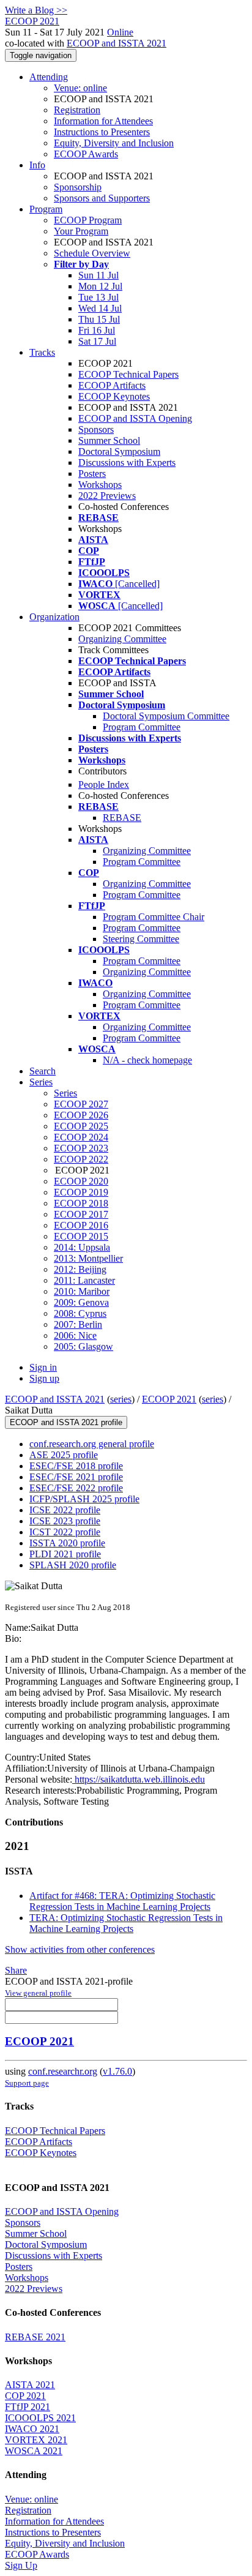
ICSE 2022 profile (65, 1510)
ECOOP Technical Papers (128, 374)
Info (37, 165)
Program (46, 209)
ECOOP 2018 (81, 1203)
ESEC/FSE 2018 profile (76, 1466)
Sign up (44, 1378)
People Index (104, 784)
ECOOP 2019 (81, 1192)
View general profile (38, 1993)
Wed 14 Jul (100, 308)
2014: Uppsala (82, 1247)
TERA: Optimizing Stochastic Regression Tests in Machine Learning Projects (126, 1923)
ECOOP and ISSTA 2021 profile (66, 1422)
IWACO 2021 (32, 2429)
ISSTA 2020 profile (67, 1543)
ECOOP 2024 (81, 1137)
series (121, 1399)
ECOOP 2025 (81, 1126)
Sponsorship (78, 187)
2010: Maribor (82, 1291)
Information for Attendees (103, 121)
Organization (54, 617)
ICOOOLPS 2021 (40, 2418)
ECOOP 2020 (81, 1181)
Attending (49, 77)
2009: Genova (81, 1302)
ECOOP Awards (86, 154)
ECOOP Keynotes (114, 396)
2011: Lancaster (84, 1280)
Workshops (100, 485)
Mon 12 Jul (100, 286)
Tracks (42, 352)
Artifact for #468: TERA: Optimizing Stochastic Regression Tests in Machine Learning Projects (122, 1901)
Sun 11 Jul (98, 275)
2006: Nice (75, 1335)
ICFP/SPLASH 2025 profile (84, 1499)
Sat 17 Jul (97, 341)
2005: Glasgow (83, 1346)
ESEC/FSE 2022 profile (76, 1488)
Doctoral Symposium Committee (166, 716)
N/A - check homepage (147, 1060)
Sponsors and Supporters (102, 198)
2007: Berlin (78, 1324)
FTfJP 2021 (28, 2407)
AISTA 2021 (30, 2385)
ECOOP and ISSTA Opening (135, 418)
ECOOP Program (88, 220)
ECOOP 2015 (81, 1236)
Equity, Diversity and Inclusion (114, 143)
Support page (27, 2083)
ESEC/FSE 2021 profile (76, 1477)
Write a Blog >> (36, 10)
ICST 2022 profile (65, 1532)
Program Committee (142, 727)
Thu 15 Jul (99, 319)
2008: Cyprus (80, 1313)
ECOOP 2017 (81, 1214)
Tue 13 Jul (98, 297)
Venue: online (80, 88)
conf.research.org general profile (92, 1444)
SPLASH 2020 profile (73, 1565)
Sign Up (21, 2565)
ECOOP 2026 (81, 1115)
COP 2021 (25, 2396)
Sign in (43, 1367)
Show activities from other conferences (80, 1949)
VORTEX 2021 (36, 2440)
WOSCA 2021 (34, 2451)
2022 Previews (107, 496)
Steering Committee (141, 939)
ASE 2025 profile (64, 1455)
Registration (77, 110)
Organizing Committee (122, 639)
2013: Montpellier (88, 1258)
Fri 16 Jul (97, 330)
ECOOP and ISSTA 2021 (117, 43)
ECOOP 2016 (81, 1225)
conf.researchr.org (63, 2071)
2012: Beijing (80, 1269)
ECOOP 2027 (81, 1104)
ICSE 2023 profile (65, 1521)
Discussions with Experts (127, 462)
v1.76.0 (117, 2071)
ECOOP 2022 (81, 1159)
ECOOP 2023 (81, 1148)
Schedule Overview (92, 253)
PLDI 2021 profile (65, 1554)
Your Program (81, 231)
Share (16, 1970)
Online (120, 32)
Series (65, 1093)
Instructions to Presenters (102, 132)
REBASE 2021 (35, 2337)
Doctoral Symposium (119, 451)
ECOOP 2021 (169, 1399)
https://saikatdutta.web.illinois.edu (139, 1779)
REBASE (122, 818)
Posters (92, 474)
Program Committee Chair (154, 917)
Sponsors (96, 429)
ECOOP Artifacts (112, 385)
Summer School (109, 440)
